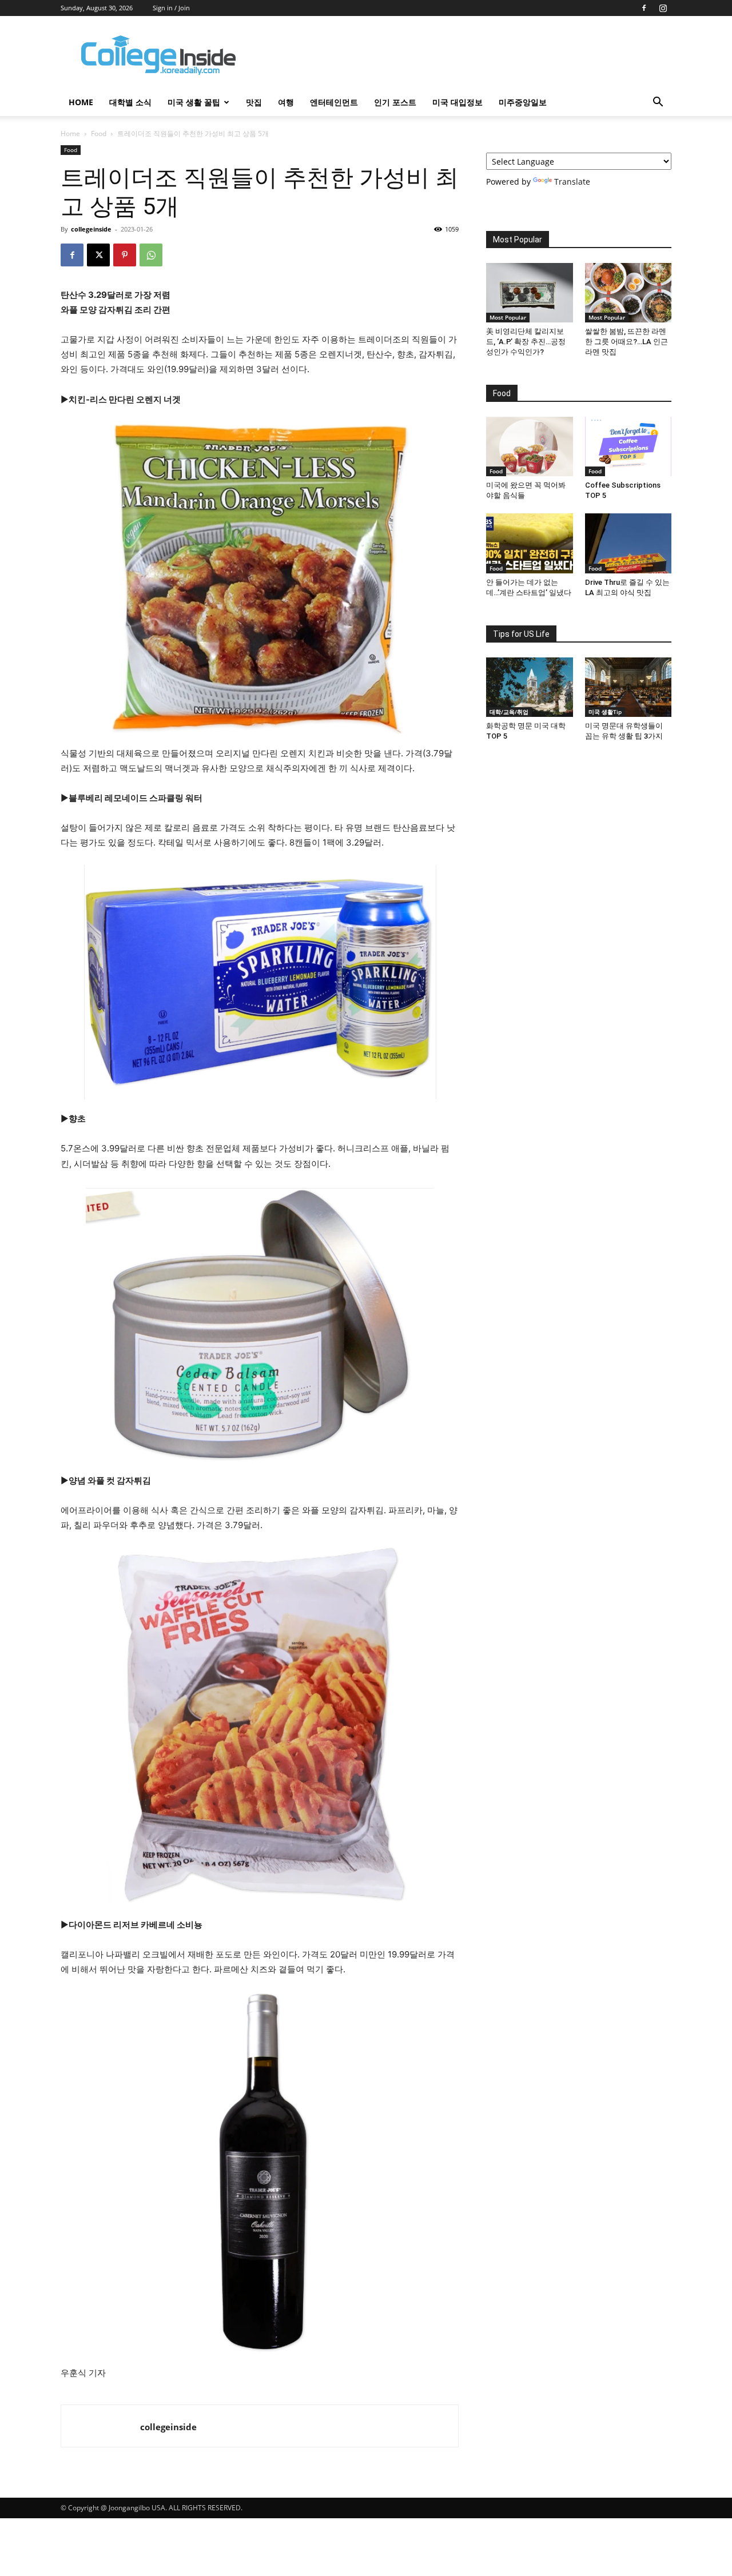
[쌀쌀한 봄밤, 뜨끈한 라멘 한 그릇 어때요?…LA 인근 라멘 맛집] (628, 293)
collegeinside (91, 229)
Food (99, 133)
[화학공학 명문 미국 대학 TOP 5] (530, 687)
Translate (572, 182)
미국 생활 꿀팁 (194, 102)
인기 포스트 (395, 102)
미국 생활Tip (605, 712)
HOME (81, 102)
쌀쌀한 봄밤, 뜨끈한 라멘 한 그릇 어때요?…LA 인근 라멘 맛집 (626, 342)
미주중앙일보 (523, 102)
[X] (98, 255)
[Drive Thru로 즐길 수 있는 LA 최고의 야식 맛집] (628, 543)
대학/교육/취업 (509, 712)
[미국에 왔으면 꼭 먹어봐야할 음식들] (530, 446)
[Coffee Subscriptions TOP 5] (628, 446)
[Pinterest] (125, 255)
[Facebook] (644, 8)
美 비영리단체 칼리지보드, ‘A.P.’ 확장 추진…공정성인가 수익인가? (526, 342)
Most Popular (508, 317)
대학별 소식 (130, 102)
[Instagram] (663, 8)
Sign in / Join (171, 8)
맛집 (254, 102)
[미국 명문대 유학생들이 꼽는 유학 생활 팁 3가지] (628, 687)
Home (70, 133)
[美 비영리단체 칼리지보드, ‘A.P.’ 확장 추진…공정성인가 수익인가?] (530, 293)
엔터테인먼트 (334, 102)
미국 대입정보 (457, 102)
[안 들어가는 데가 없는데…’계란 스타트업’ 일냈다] (530, 543)
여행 (286, 102)
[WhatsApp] (151, 255)
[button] (658, 103)
